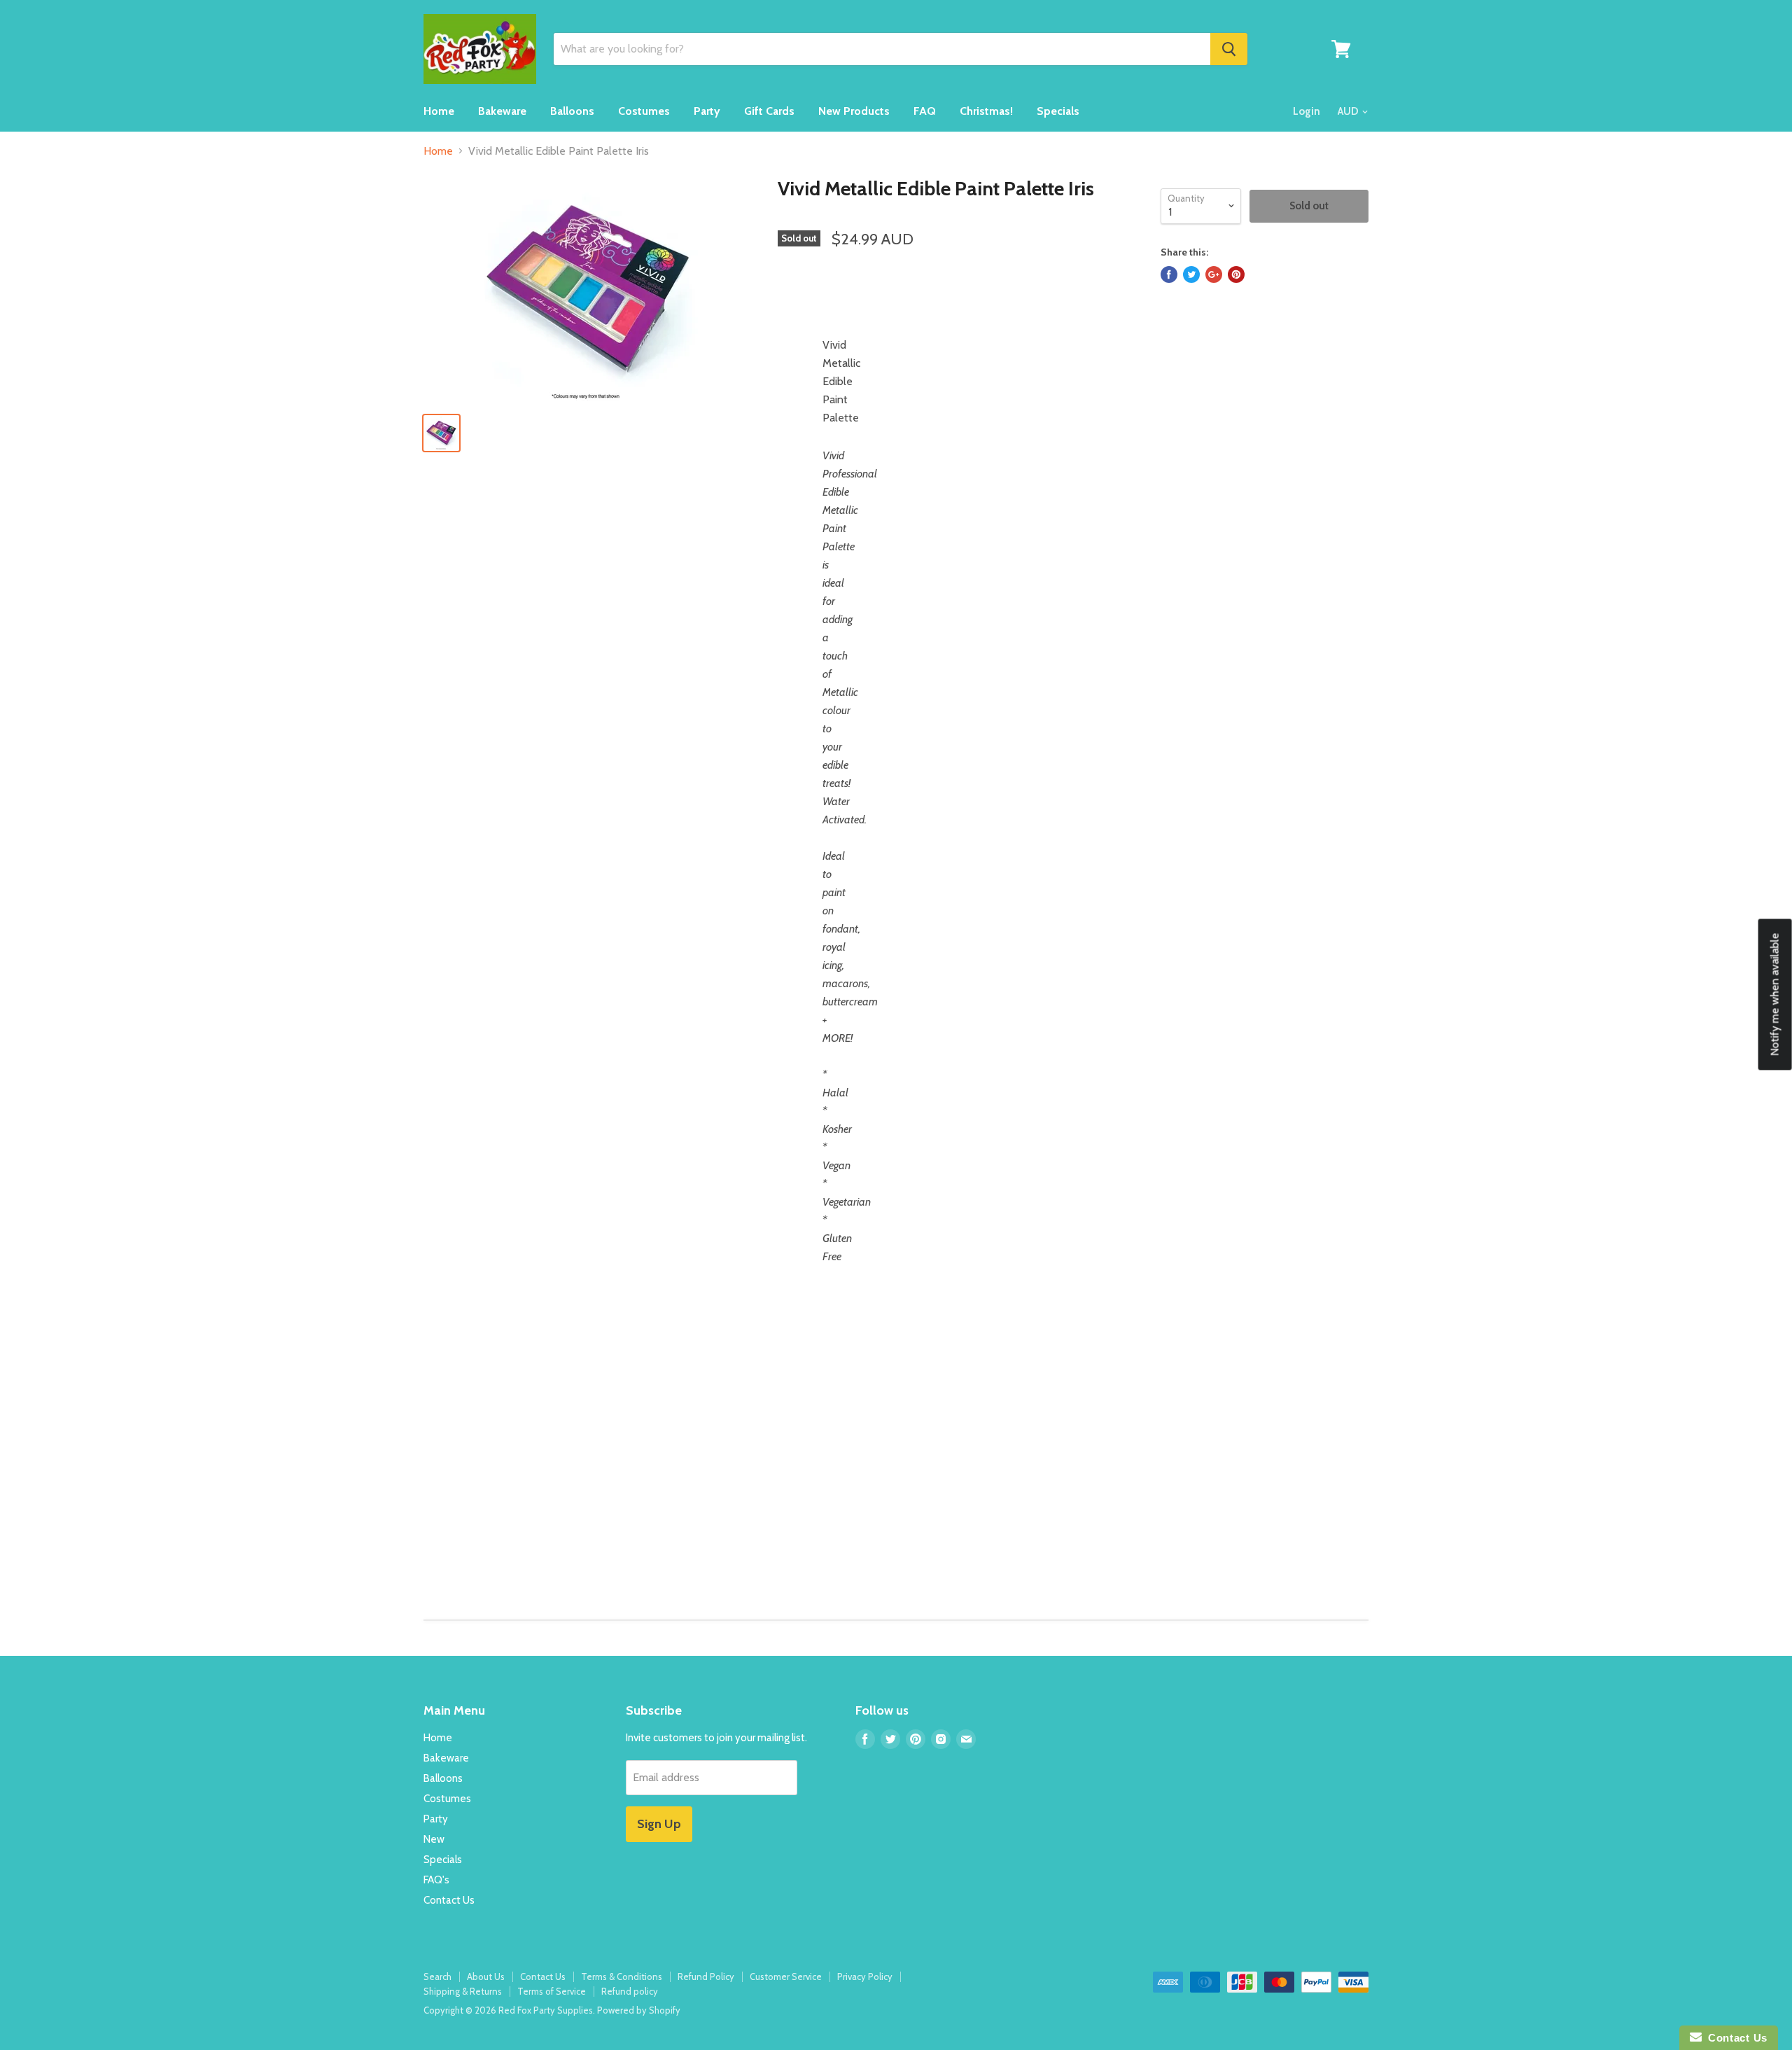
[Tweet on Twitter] (1191, 274)
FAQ (925, 111)
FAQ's (436, 1880)
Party (707, 111)
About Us (486, 1976)
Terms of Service (552, 1991)
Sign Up (659, 1824)
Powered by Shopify (639, 2010)
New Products (854, 111)
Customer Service (786, 1976)
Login (1307, 111)
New (434, 1839)
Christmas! (986, 111)
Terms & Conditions (622, 1976)
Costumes (644, 111)
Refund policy (630, 1991)
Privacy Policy (865, 1976)
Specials (1058, 111)
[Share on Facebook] (1169, 274)
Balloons (572, 111)
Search (437, 1976)
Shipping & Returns (463, 1991)
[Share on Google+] (1214, 274)
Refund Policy (706, 1976)
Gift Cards (769, 111)
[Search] (1229, 49)
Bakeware (502, 111)
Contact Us (449, 1900)
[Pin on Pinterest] (1236, 274)
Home (439, 111)
